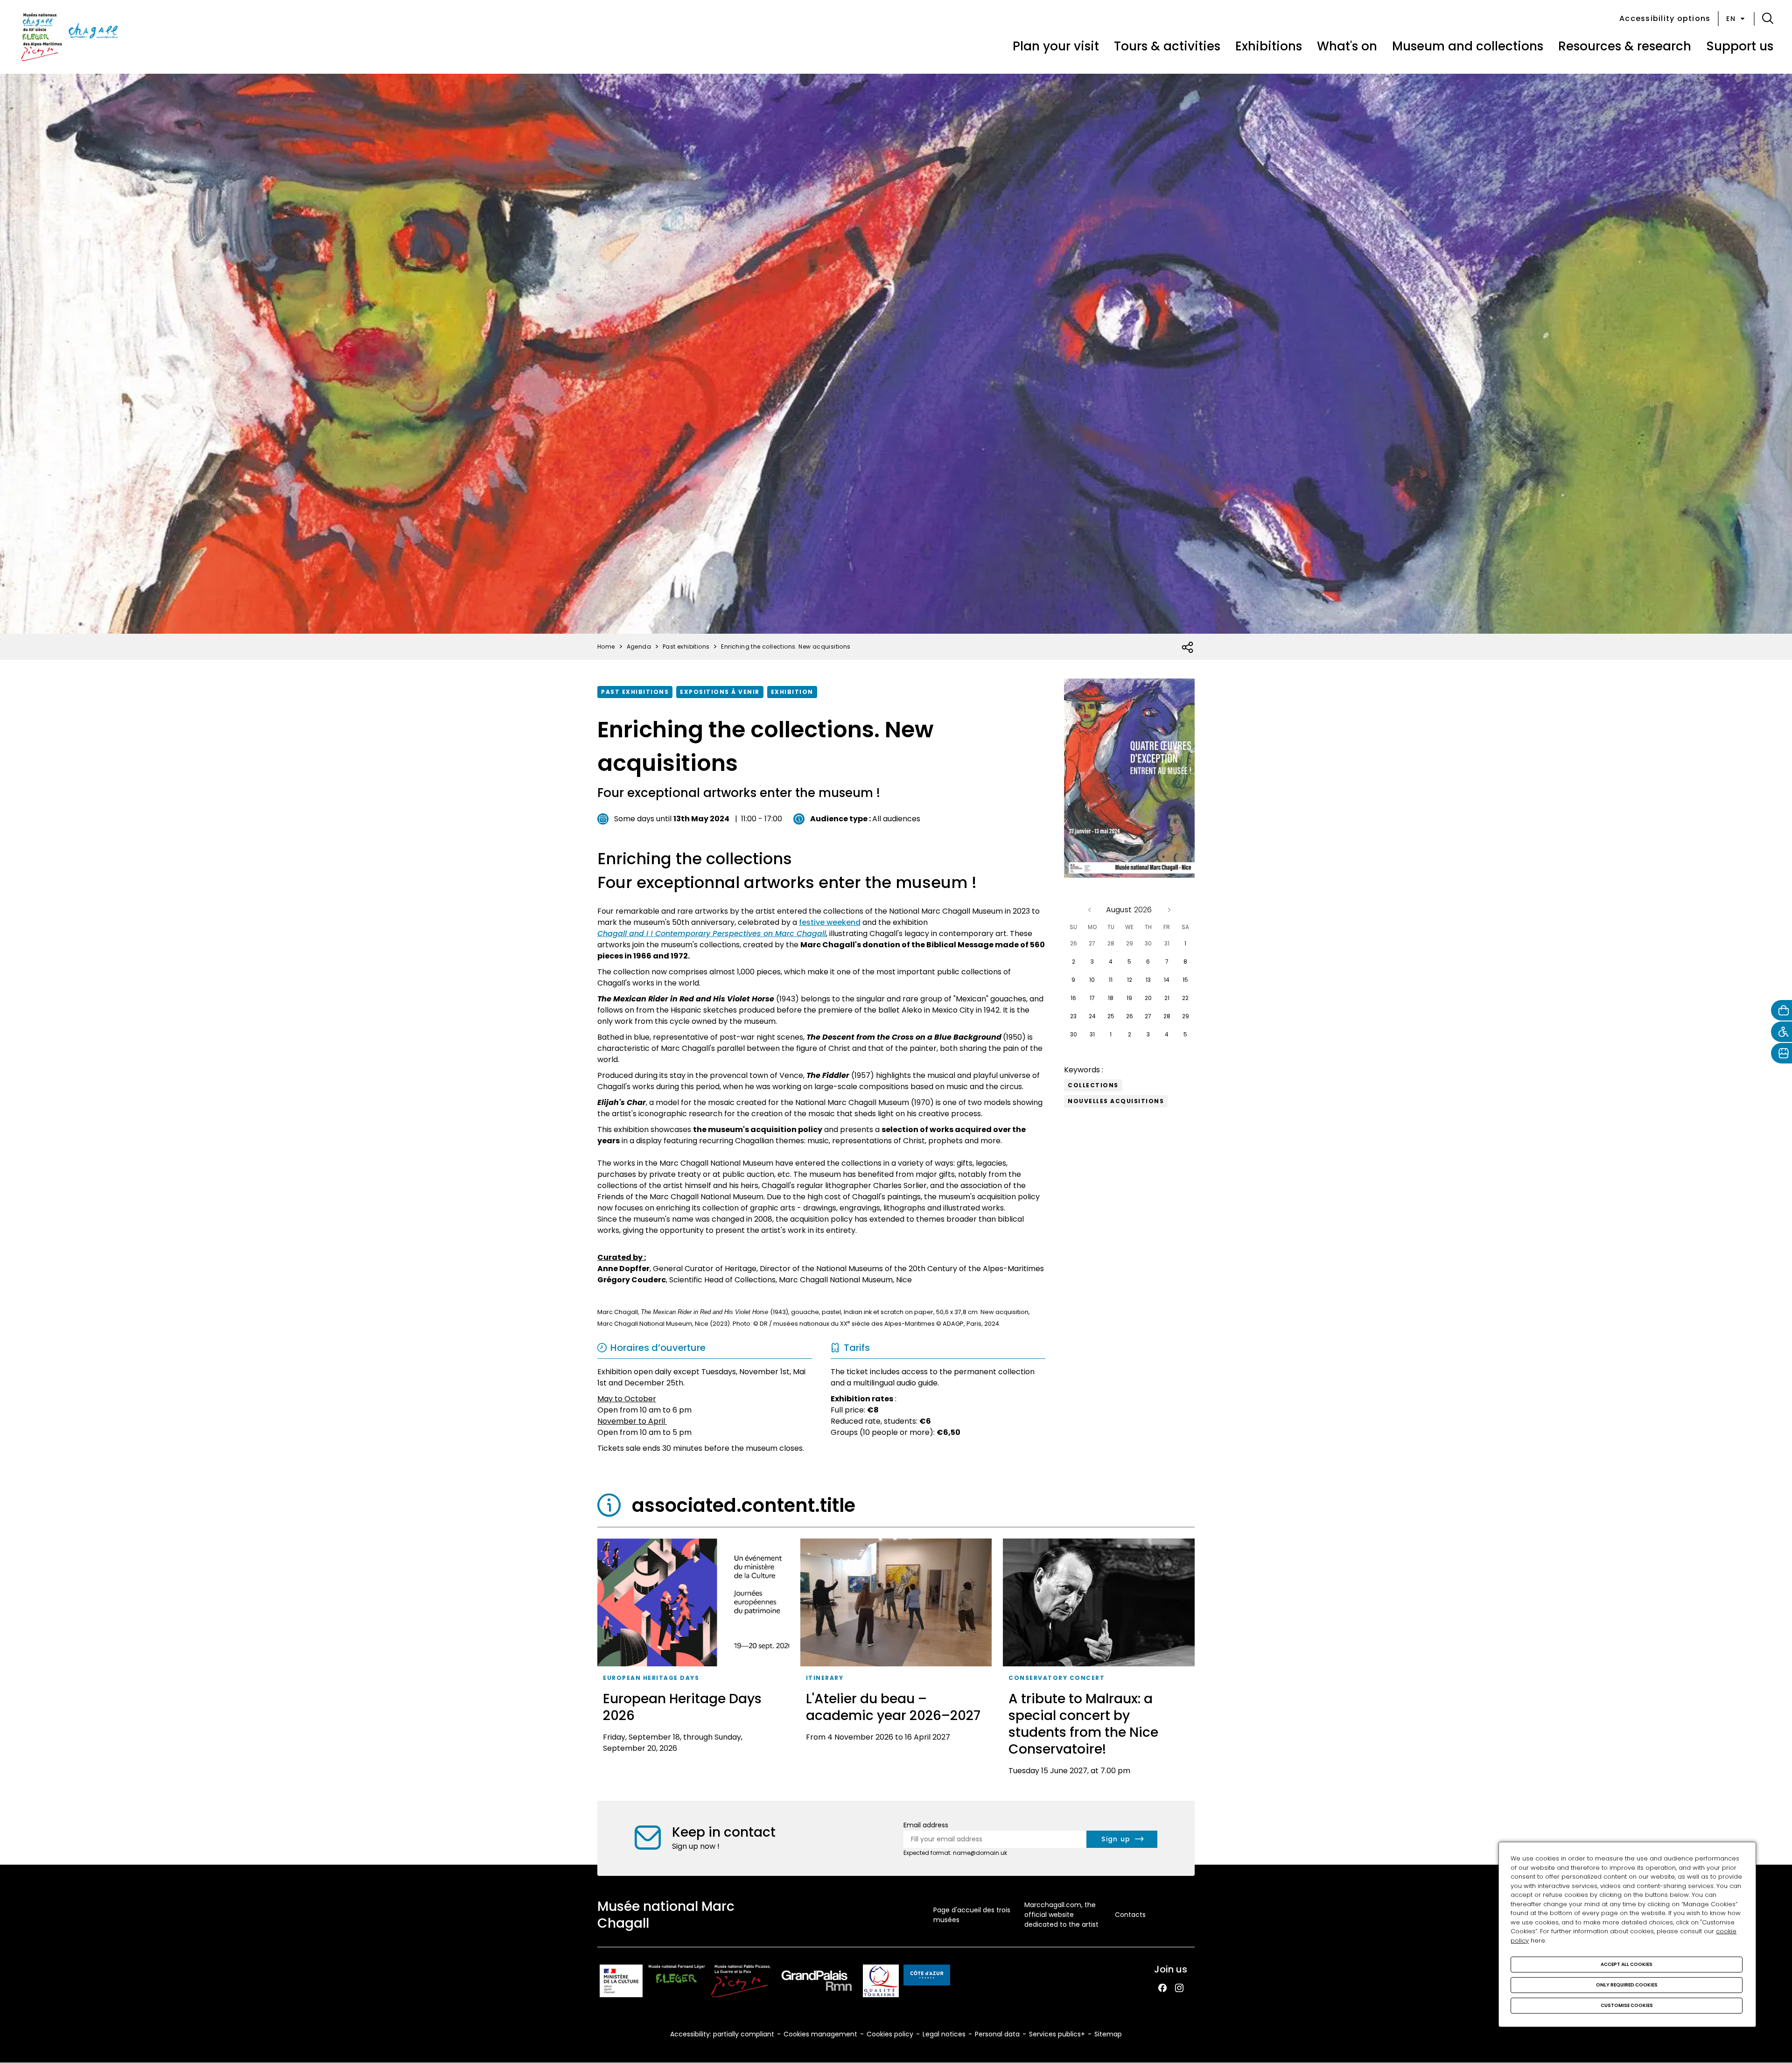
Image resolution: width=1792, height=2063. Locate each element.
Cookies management (820, 2034)
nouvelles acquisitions (1116, 1101)
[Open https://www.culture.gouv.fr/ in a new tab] (621, 1983)
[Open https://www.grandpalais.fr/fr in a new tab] (817, 1983)
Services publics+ (1057, 2034)
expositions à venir (720, 692)
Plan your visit (1056, 46)
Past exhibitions (635, 692)
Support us (1740, 46)
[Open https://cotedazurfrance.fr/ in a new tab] (927, 1977)
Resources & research (1625, 46)
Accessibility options (1665, 18)
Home (606, 647)
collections (1093, 1085)
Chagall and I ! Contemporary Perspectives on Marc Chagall (712, 934)
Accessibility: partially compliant (722, 2034)
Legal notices (944, 2034)
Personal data (997, 2034)
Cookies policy (890, 2034)
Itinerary (825, 1678)
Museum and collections (1468, 46)
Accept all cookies (1627, 1964)
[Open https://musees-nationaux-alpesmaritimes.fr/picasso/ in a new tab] (741, 1983)
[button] (1768, 19)
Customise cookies (1627, 2005)
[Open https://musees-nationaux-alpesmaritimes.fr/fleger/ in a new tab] (677, 1983)
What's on (1347, 46)
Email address (926, 1825)
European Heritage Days (651, 1678)
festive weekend (830, 922)
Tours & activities (1167, 46)
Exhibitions (1269, 46)
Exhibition (792, 692)
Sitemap (1108, 2034)
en (1731, 19)
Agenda (639, 647)
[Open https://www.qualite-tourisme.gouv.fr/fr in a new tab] (881, 1983)
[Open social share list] (1188, 648)
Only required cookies (1627, 1985)
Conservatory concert (1057, 1678)
